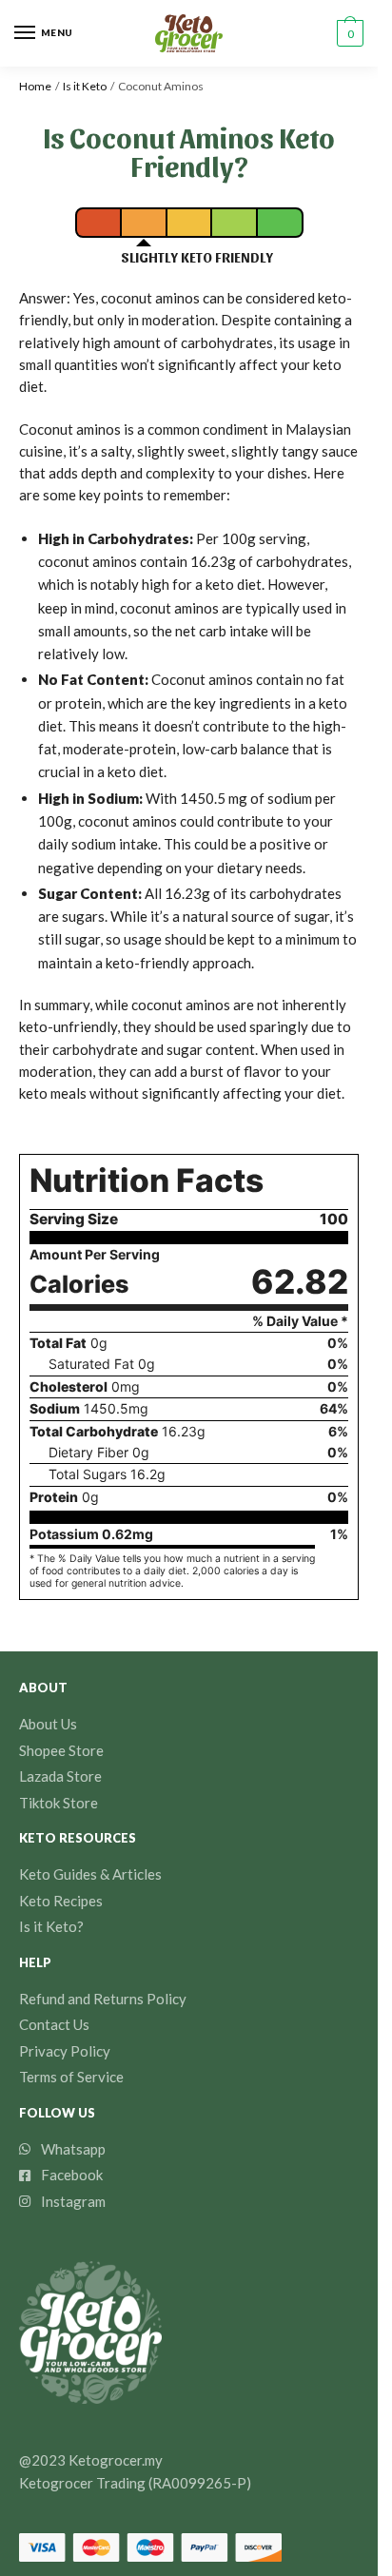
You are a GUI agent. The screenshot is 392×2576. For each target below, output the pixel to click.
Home (35, 86)
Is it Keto (85, 86)
